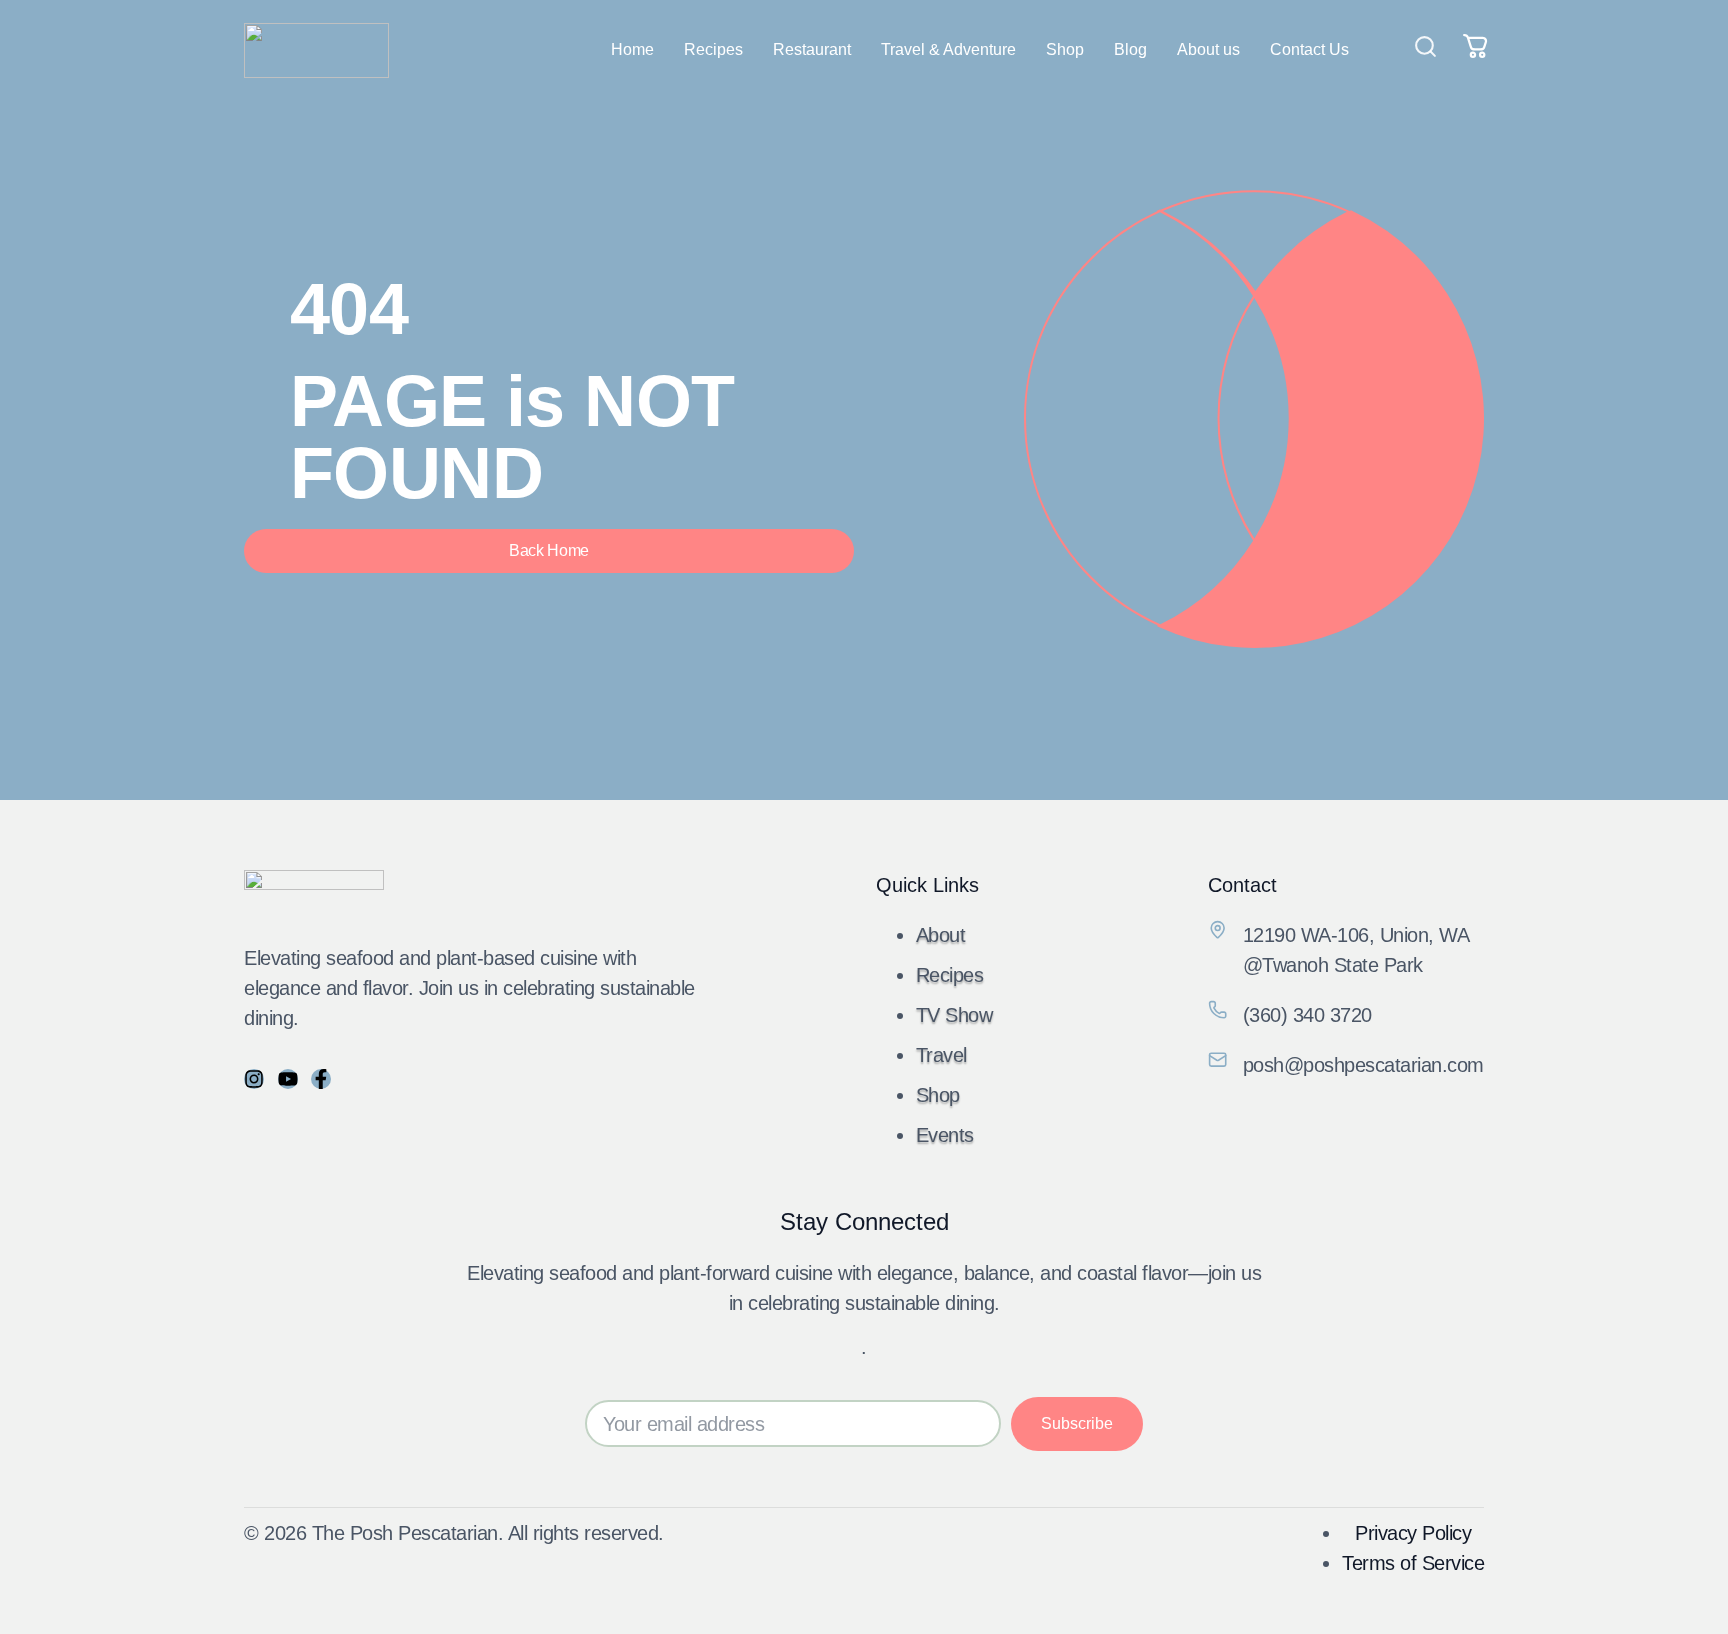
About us (1208, 49)
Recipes (713, 49)
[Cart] (1476, 46)
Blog (1130, 49)
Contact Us (1309, 49)
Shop (1065, 49)
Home (632, 49)
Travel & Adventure (948, 49)
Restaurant (812, 49)
